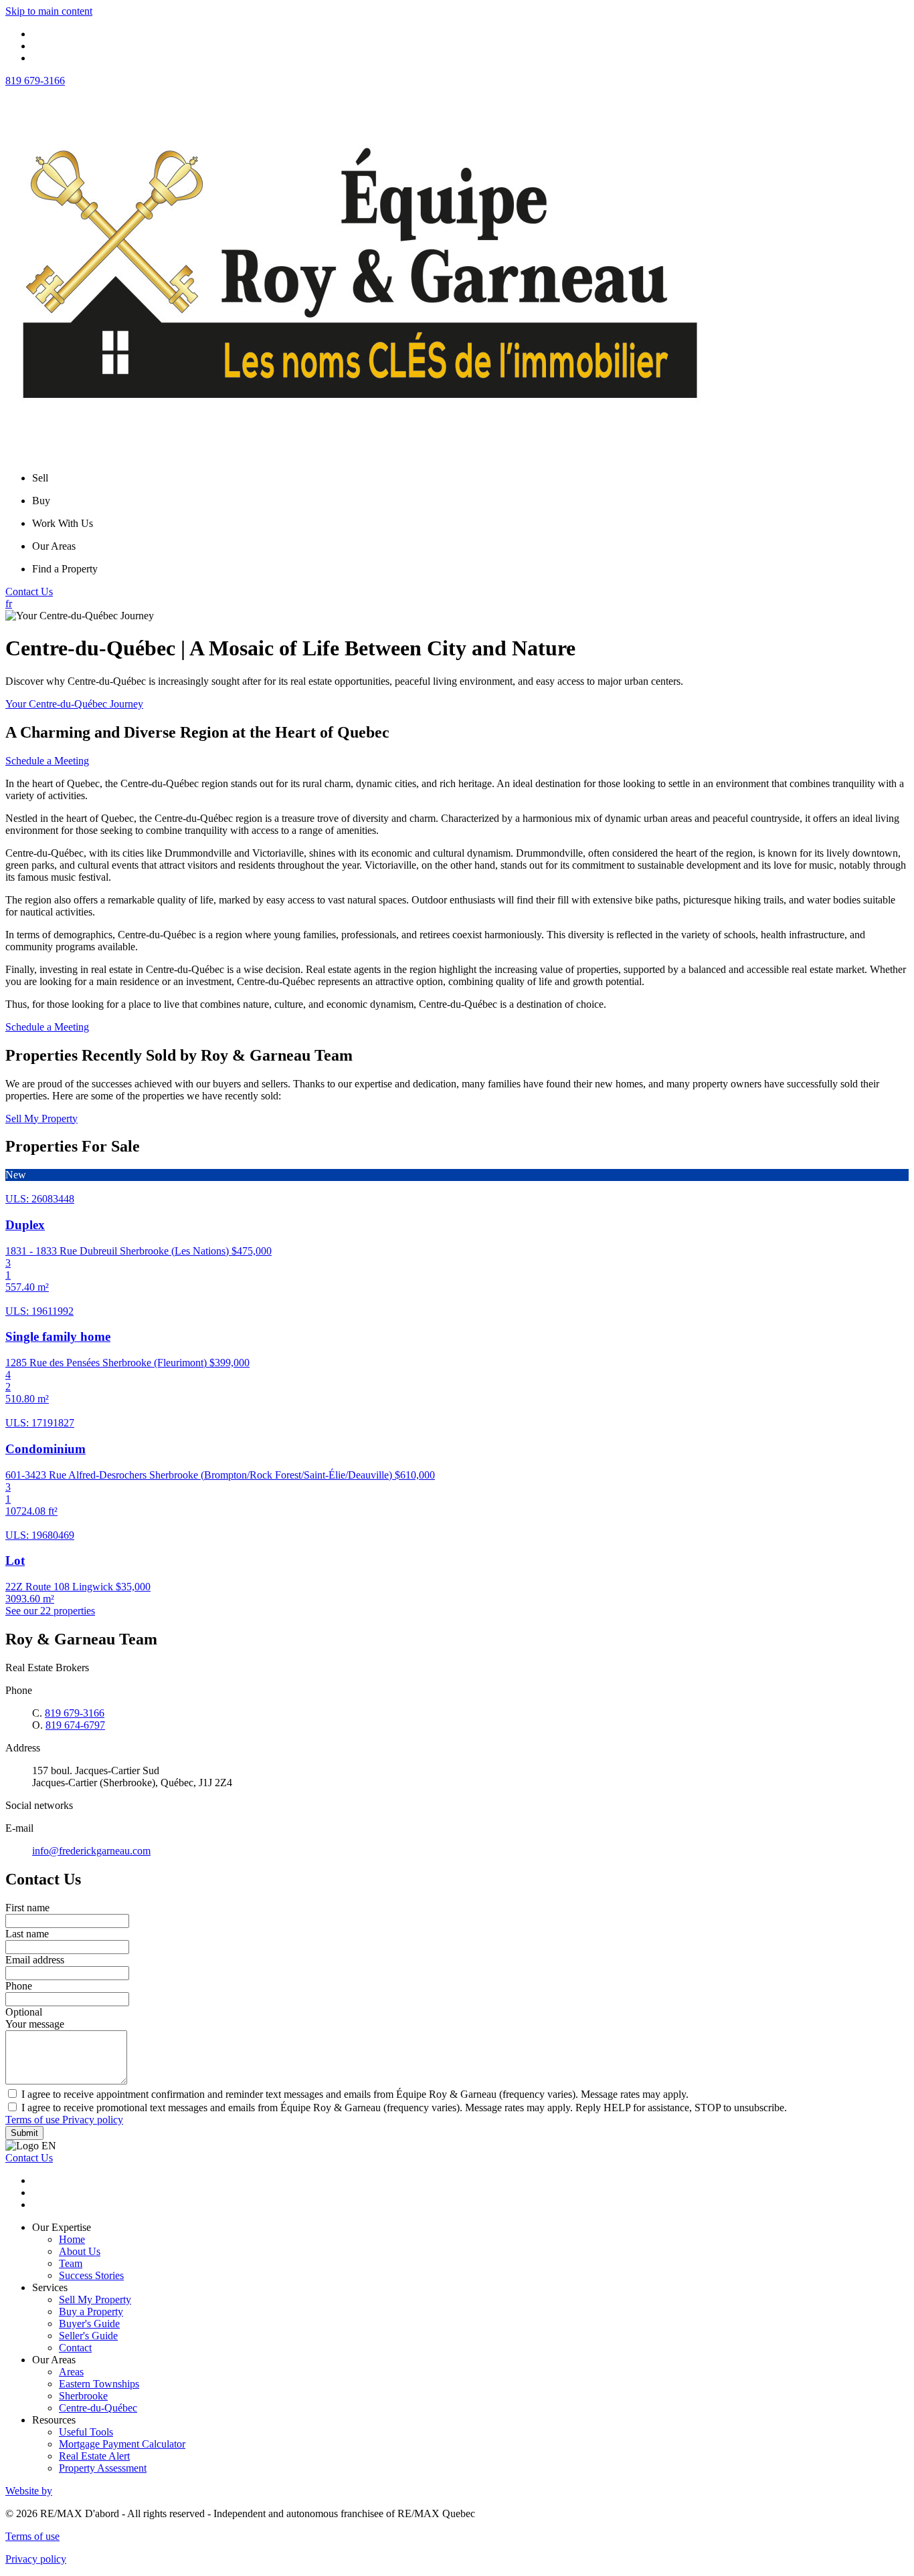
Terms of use (34, 2120)
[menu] (470, 478)
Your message (35, 2024)
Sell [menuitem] (40, 478)
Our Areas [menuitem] (54, 546)
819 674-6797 (75, 1725)
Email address (35, 1960)
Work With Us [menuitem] (63, 523)
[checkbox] (457, 2094)
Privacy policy (93, 2120)
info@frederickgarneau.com (91, 1851)
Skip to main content (49, 11)
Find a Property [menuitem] (65, 569)
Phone (19, 1986)
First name (27, 1908)
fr (9, 604)
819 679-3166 (35, 81)
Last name (27, 1934)
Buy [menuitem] (41, 501)
